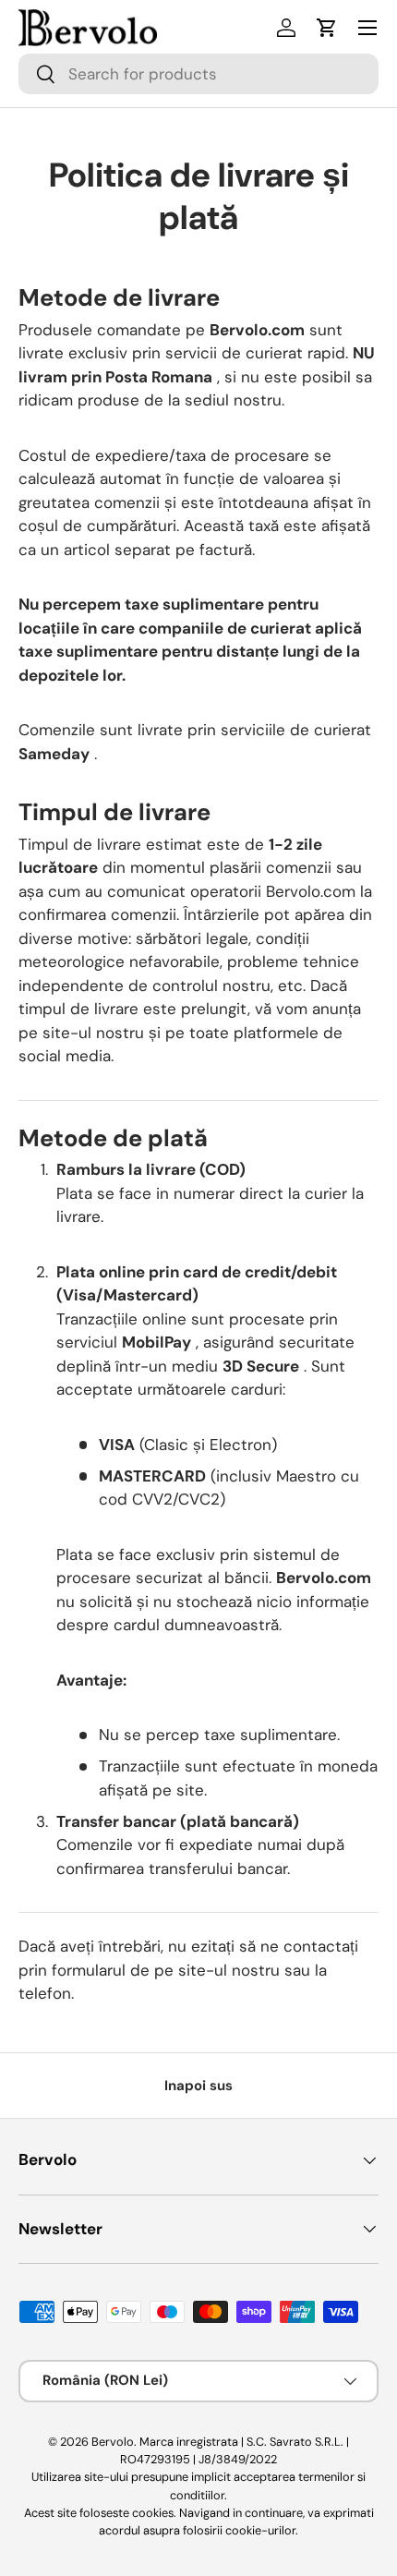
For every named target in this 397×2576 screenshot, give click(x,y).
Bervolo (113, 2442)
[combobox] (198, 74)
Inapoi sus (198, 2086)
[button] (327, 28)
